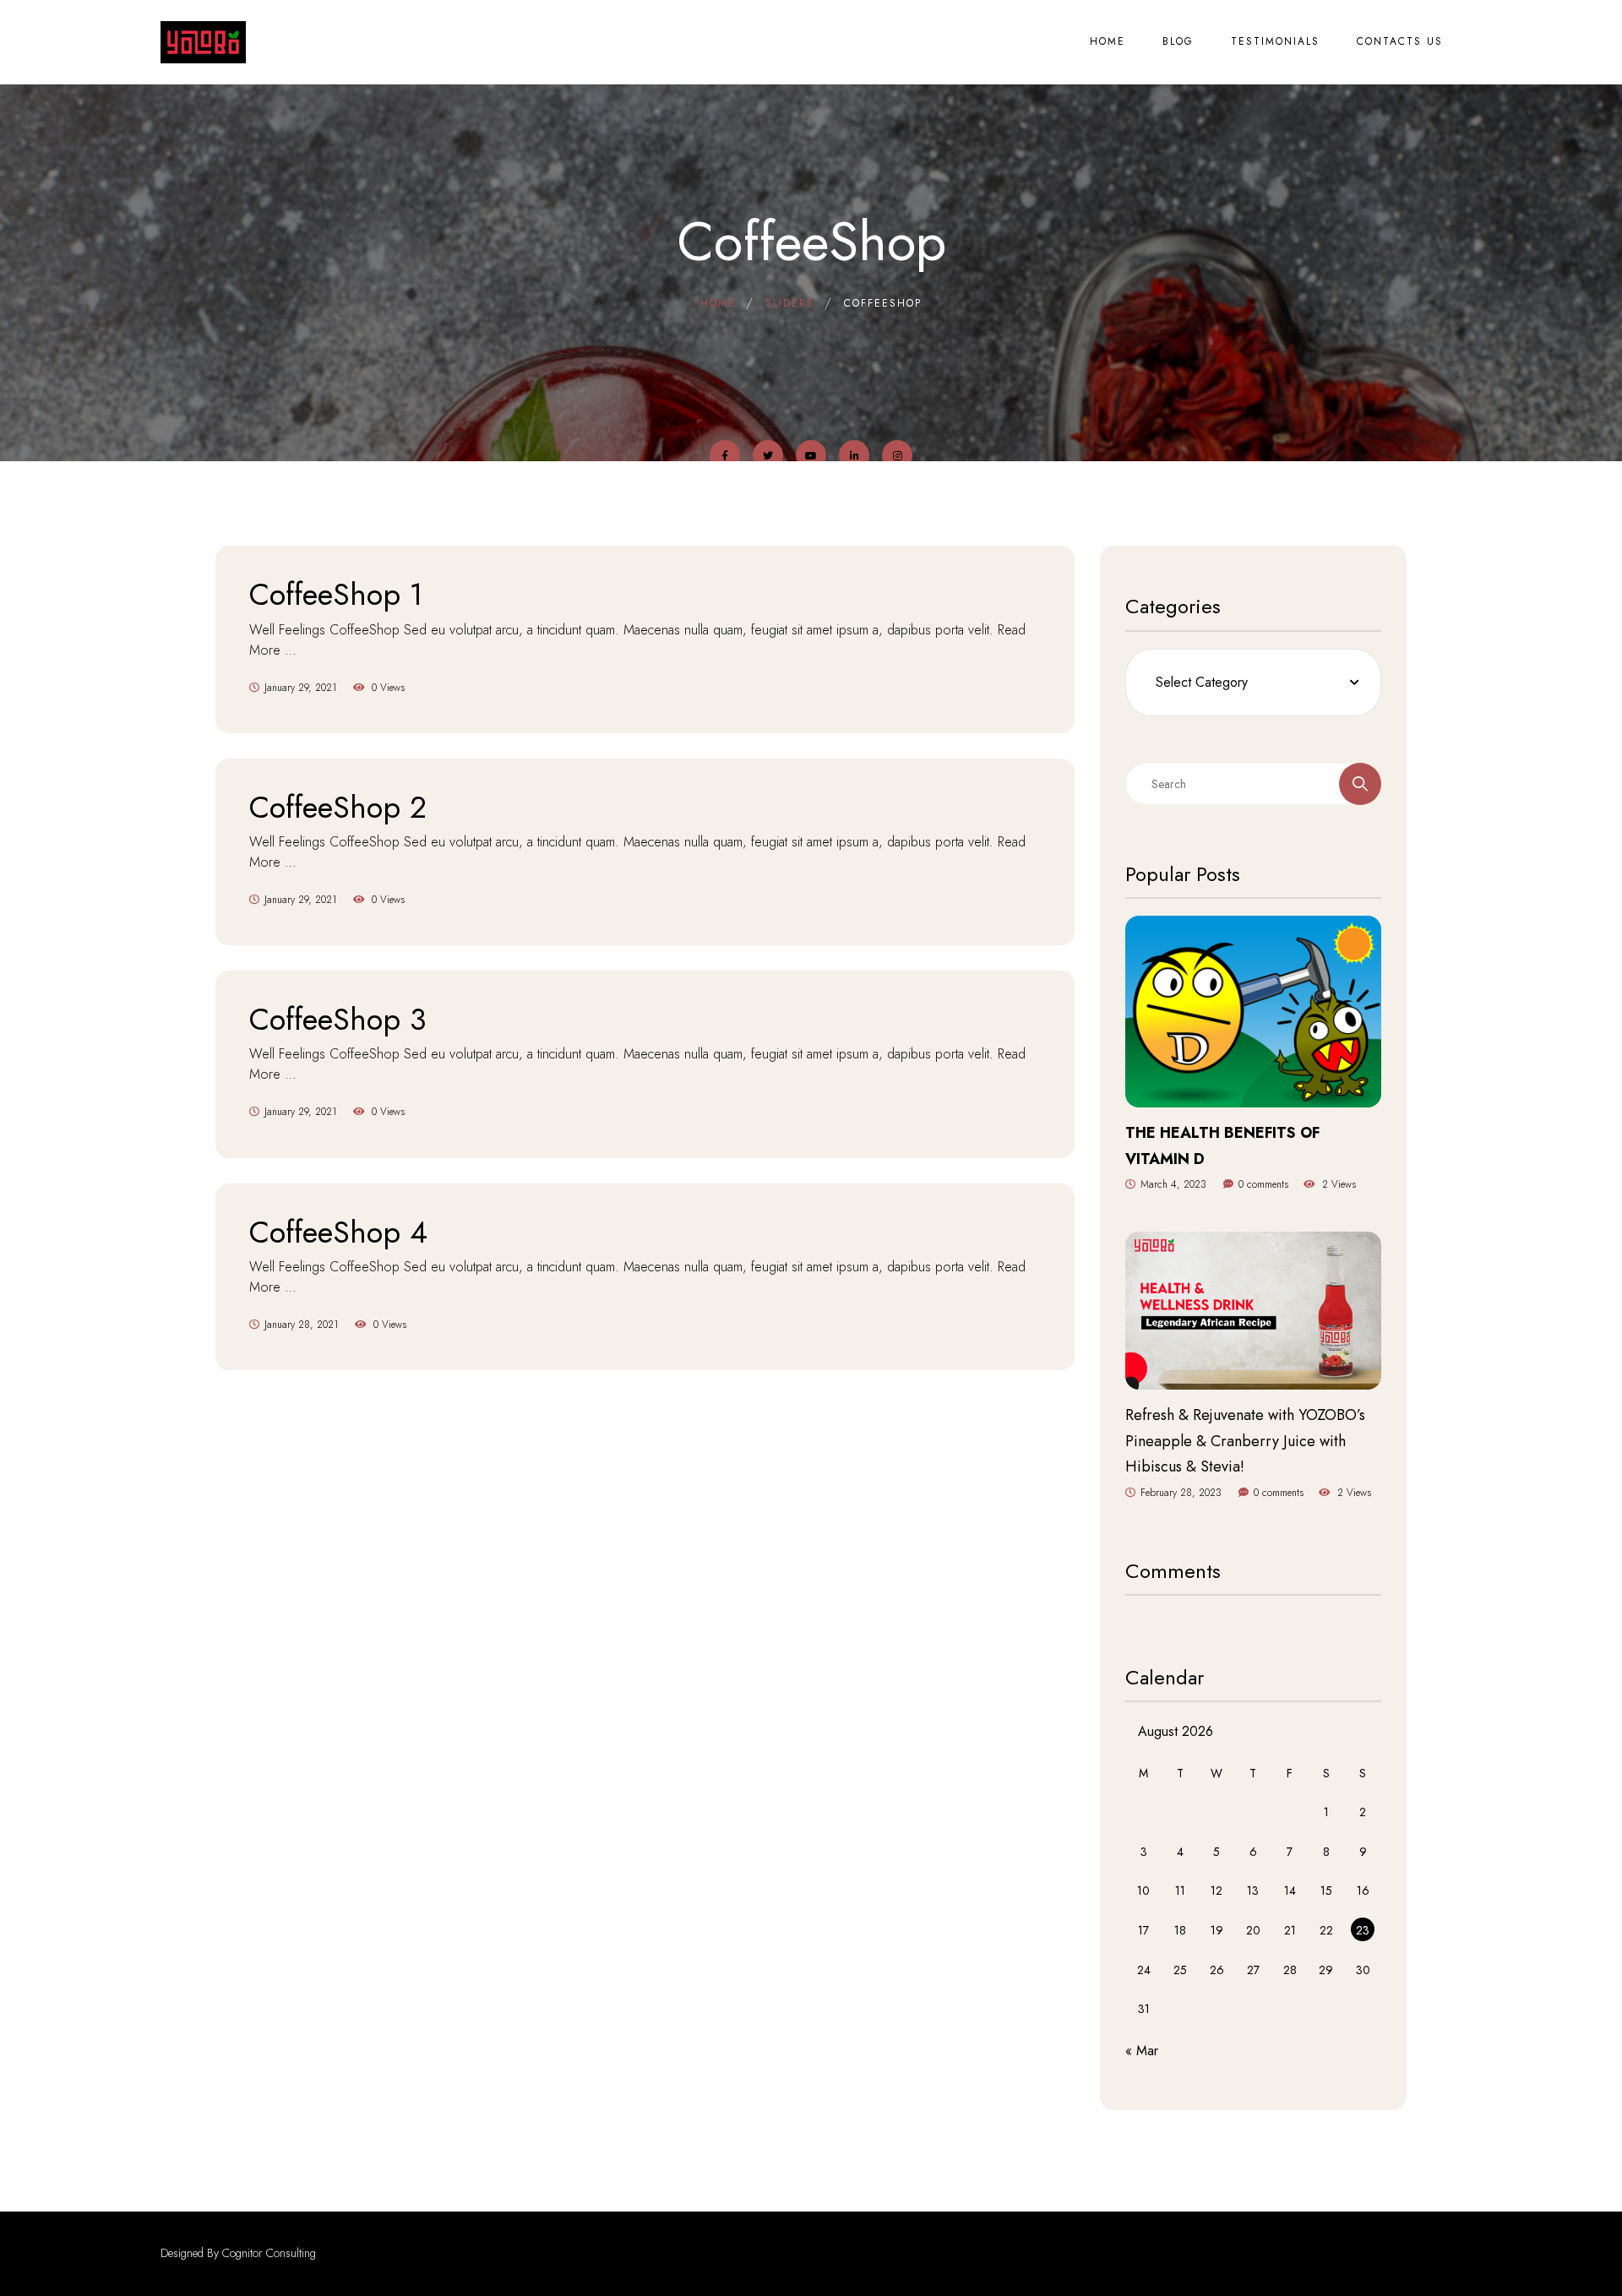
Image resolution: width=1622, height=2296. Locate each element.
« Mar (1142, 2051)
